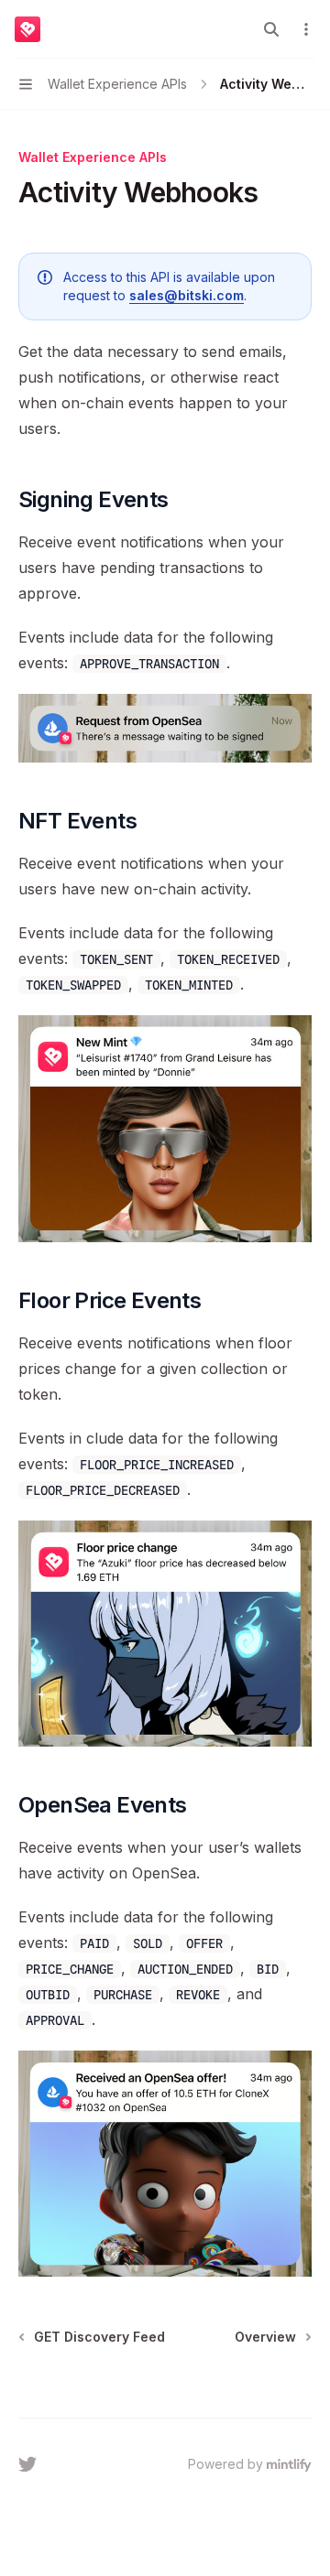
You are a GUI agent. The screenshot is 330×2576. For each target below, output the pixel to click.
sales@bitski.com (187, 295)
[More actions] (306, 29)
